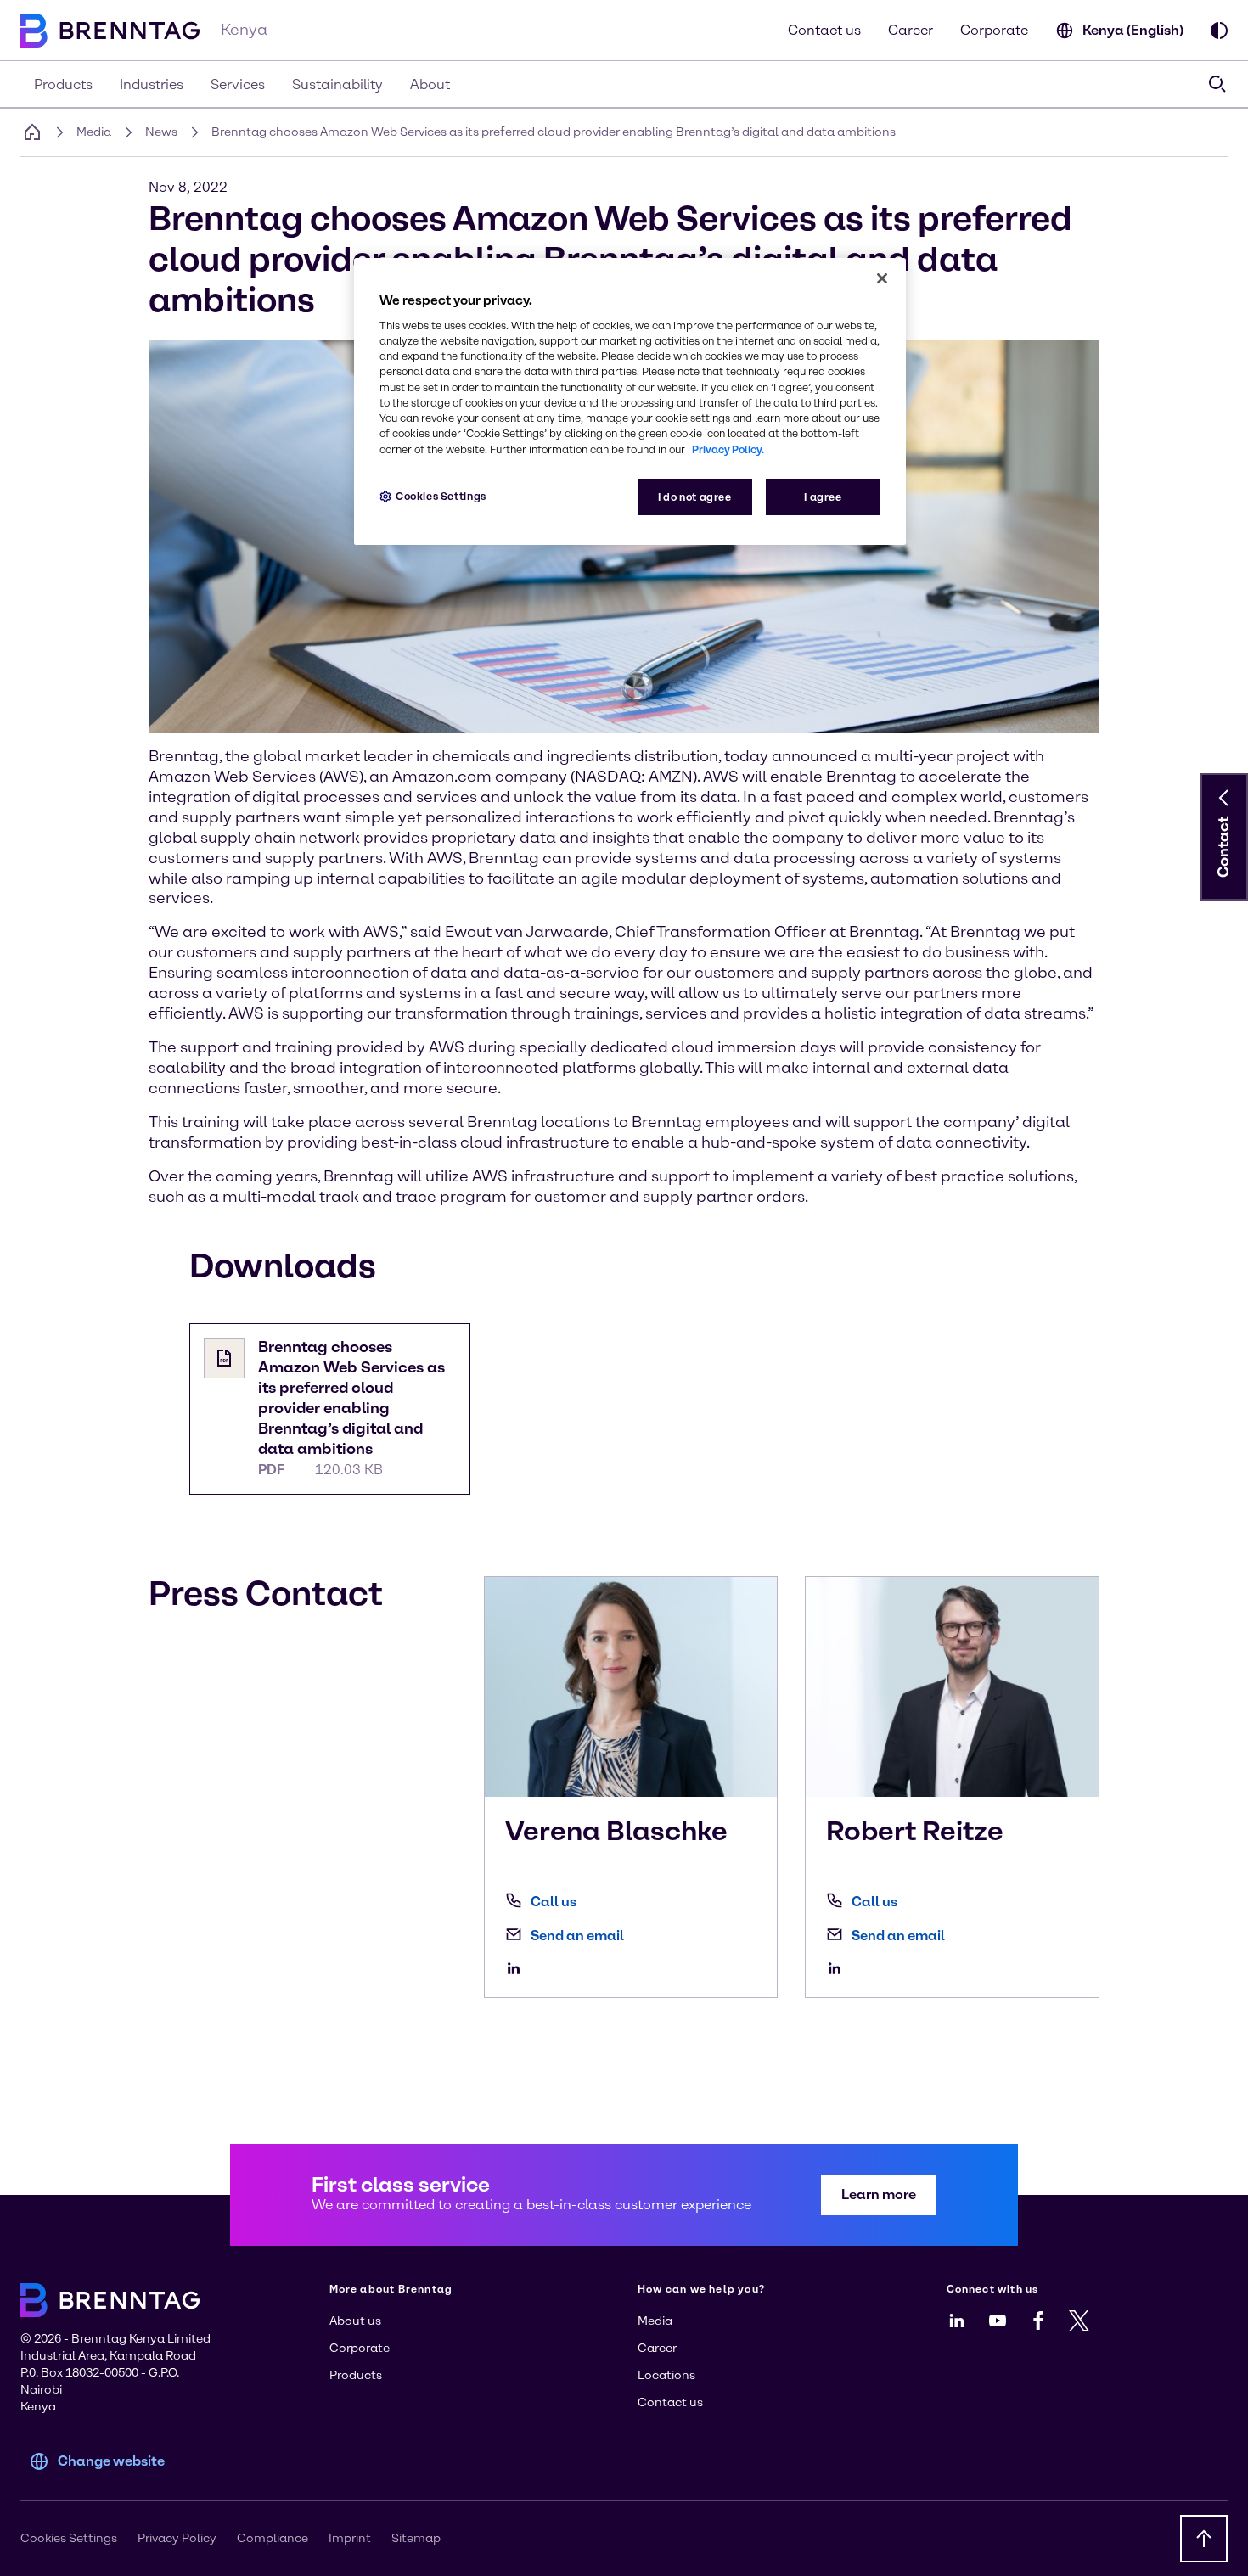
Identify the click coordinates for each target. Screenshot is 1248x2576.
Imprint (350, 2538)
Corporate (994, 30)
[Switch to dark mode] (1219, 31)
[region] (630, 402)
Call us (554, 1902)
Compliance (273, 2538)
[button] (1224, 798)
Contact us (824, 30)
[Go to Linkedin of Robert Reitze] (839, 1968)
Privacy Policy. (728, 449)
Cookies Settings (441, 496)
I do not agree (695, 497)
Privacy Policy (177, 2538)
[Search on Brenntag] (1217, 84)
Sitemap (416, 2538)
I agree (823, 497)
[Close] (882, 278)
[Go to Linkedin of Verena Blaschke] (518, 1968)
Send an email (577, 1936)
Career (911, 30)
